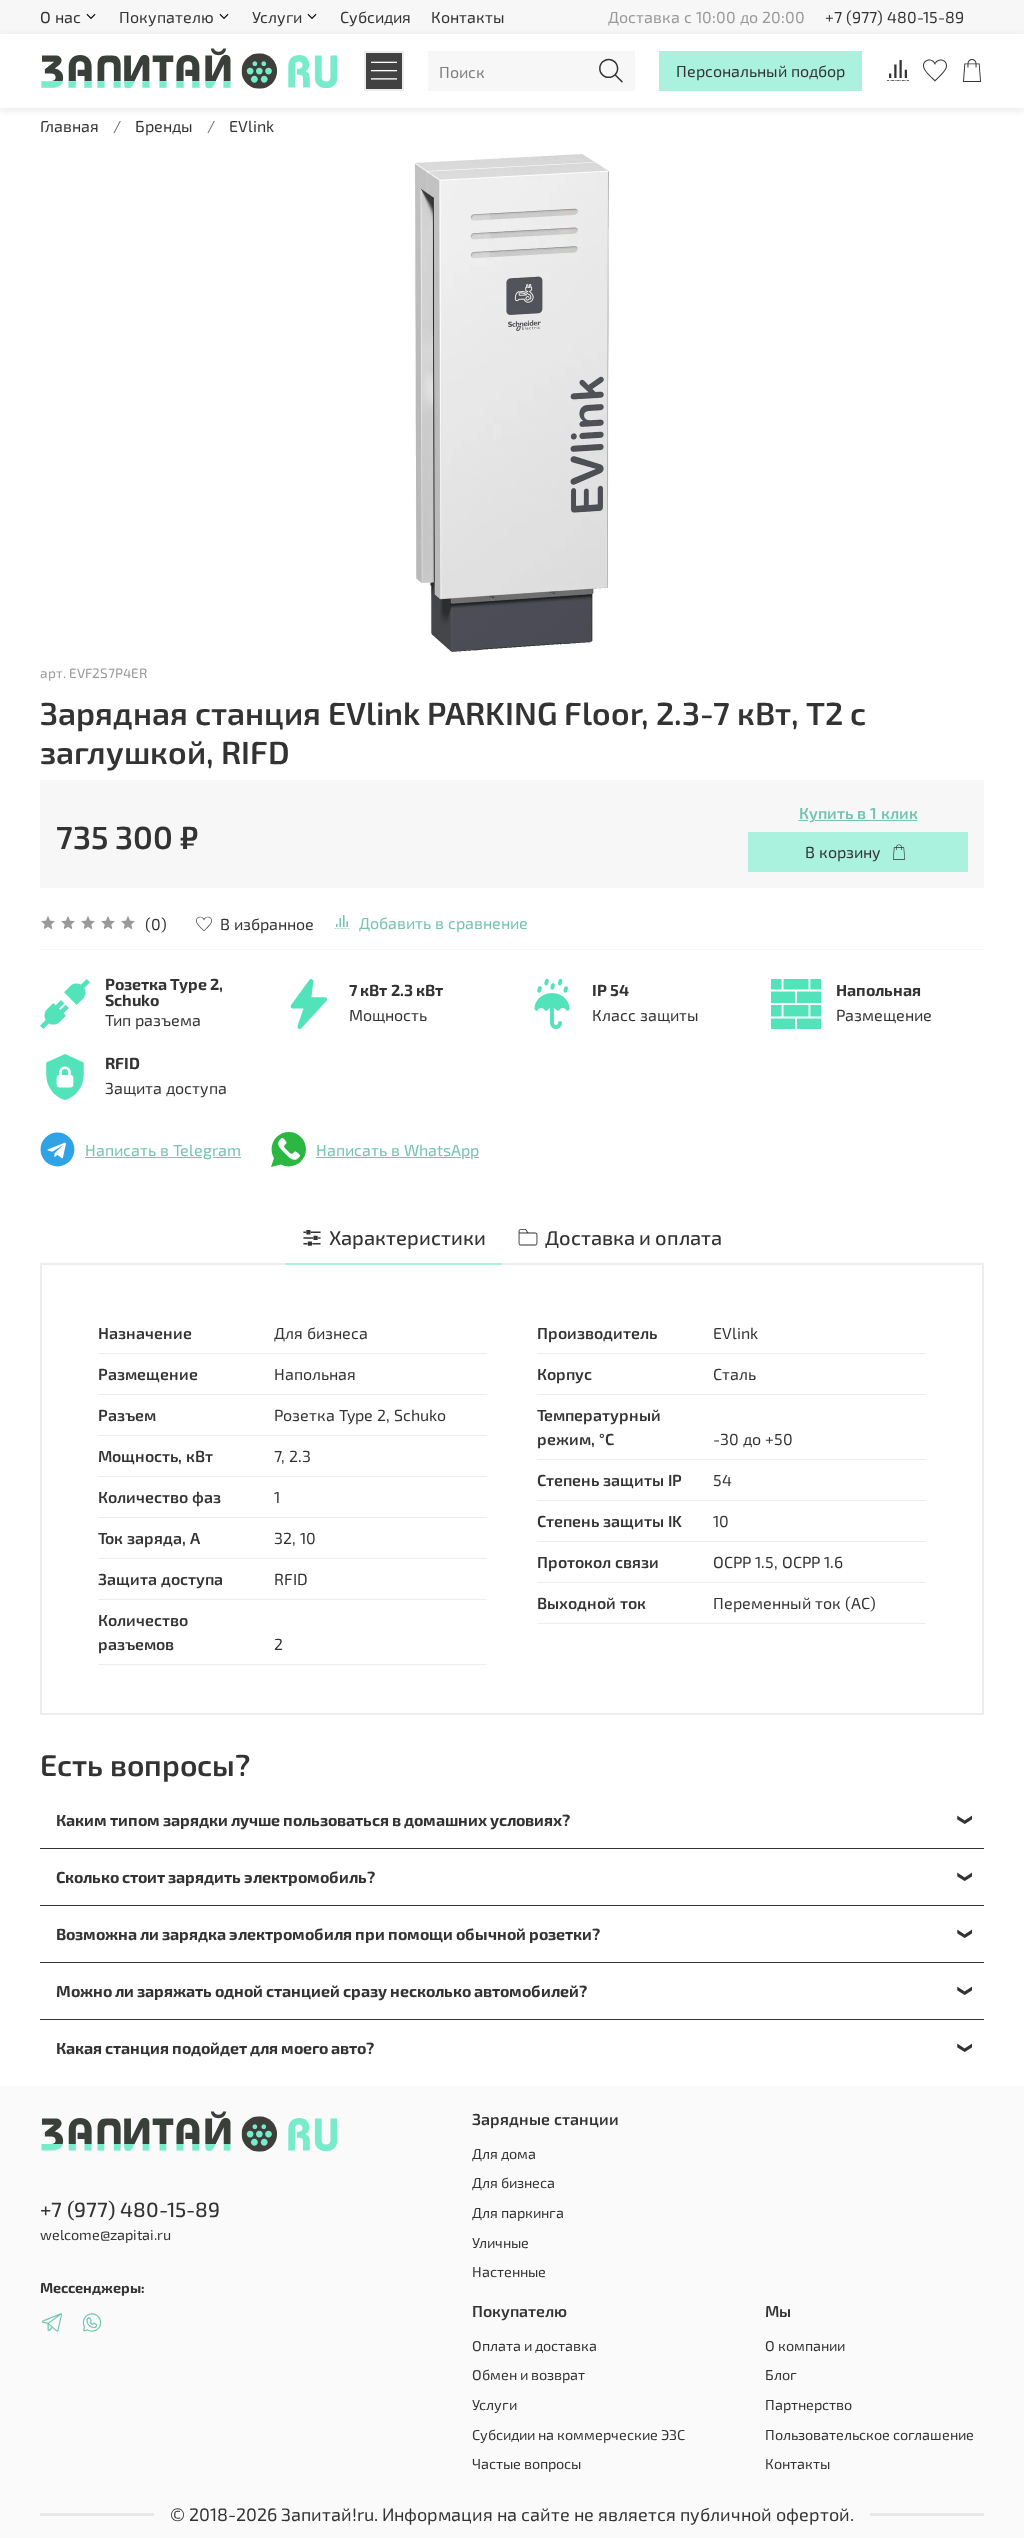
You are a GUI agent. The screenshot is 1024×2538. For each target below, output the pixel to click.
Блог (781, 2374)
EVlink (251, 125)
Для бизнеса (513, 2182)
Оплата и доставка (534, 2345)
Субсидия (375, 16)
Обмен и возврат (528, 2374)
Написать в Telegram (163, 1149)
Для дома (504, 2153)
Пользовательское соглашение (869, 2434)
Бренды (164, 125)
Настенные (509, 2271)
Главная (69, 125)
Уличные (500, 2242)
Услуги (494, 2404)
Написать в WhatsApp (397, 1149)
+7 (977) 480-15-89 (894, 16)
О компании (805, 2345)
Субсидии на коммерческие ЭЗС (578, 2434)
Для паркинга (518, 2212)
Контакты (468, 16)
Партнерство (808, 2404)
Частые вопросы (526, 2463)
